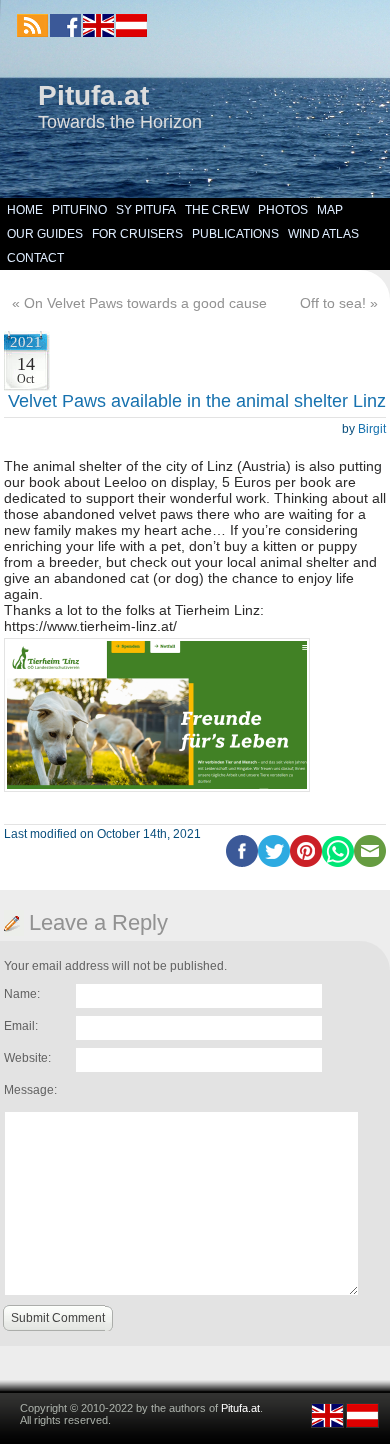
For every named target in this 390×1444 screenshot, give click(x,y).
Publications (235, 234)
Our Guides (45, 234)
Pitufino (79, 210)
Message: (30, 1090)
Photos (283, 210)
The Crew (217, 210)
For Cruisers (137, 234)
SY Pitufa (146, 210)
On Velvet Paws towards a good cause (145, 303)
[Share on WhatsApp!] (338, 863)
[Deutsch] (130, 33)
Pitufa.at (93, 95)
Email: (21, 1026)
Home (25, 210)
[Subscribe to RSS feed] (32, 25)
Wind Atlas (323, 234)
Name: (22, 994)
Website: (27, 1058)
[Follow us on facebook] (65, 25)
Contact (35, 258)
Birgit (372, 429)
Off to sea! (333, 303)
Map (330, 210)
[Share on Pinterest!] (306, 863)
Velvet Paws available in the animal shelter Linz (197, 401)
